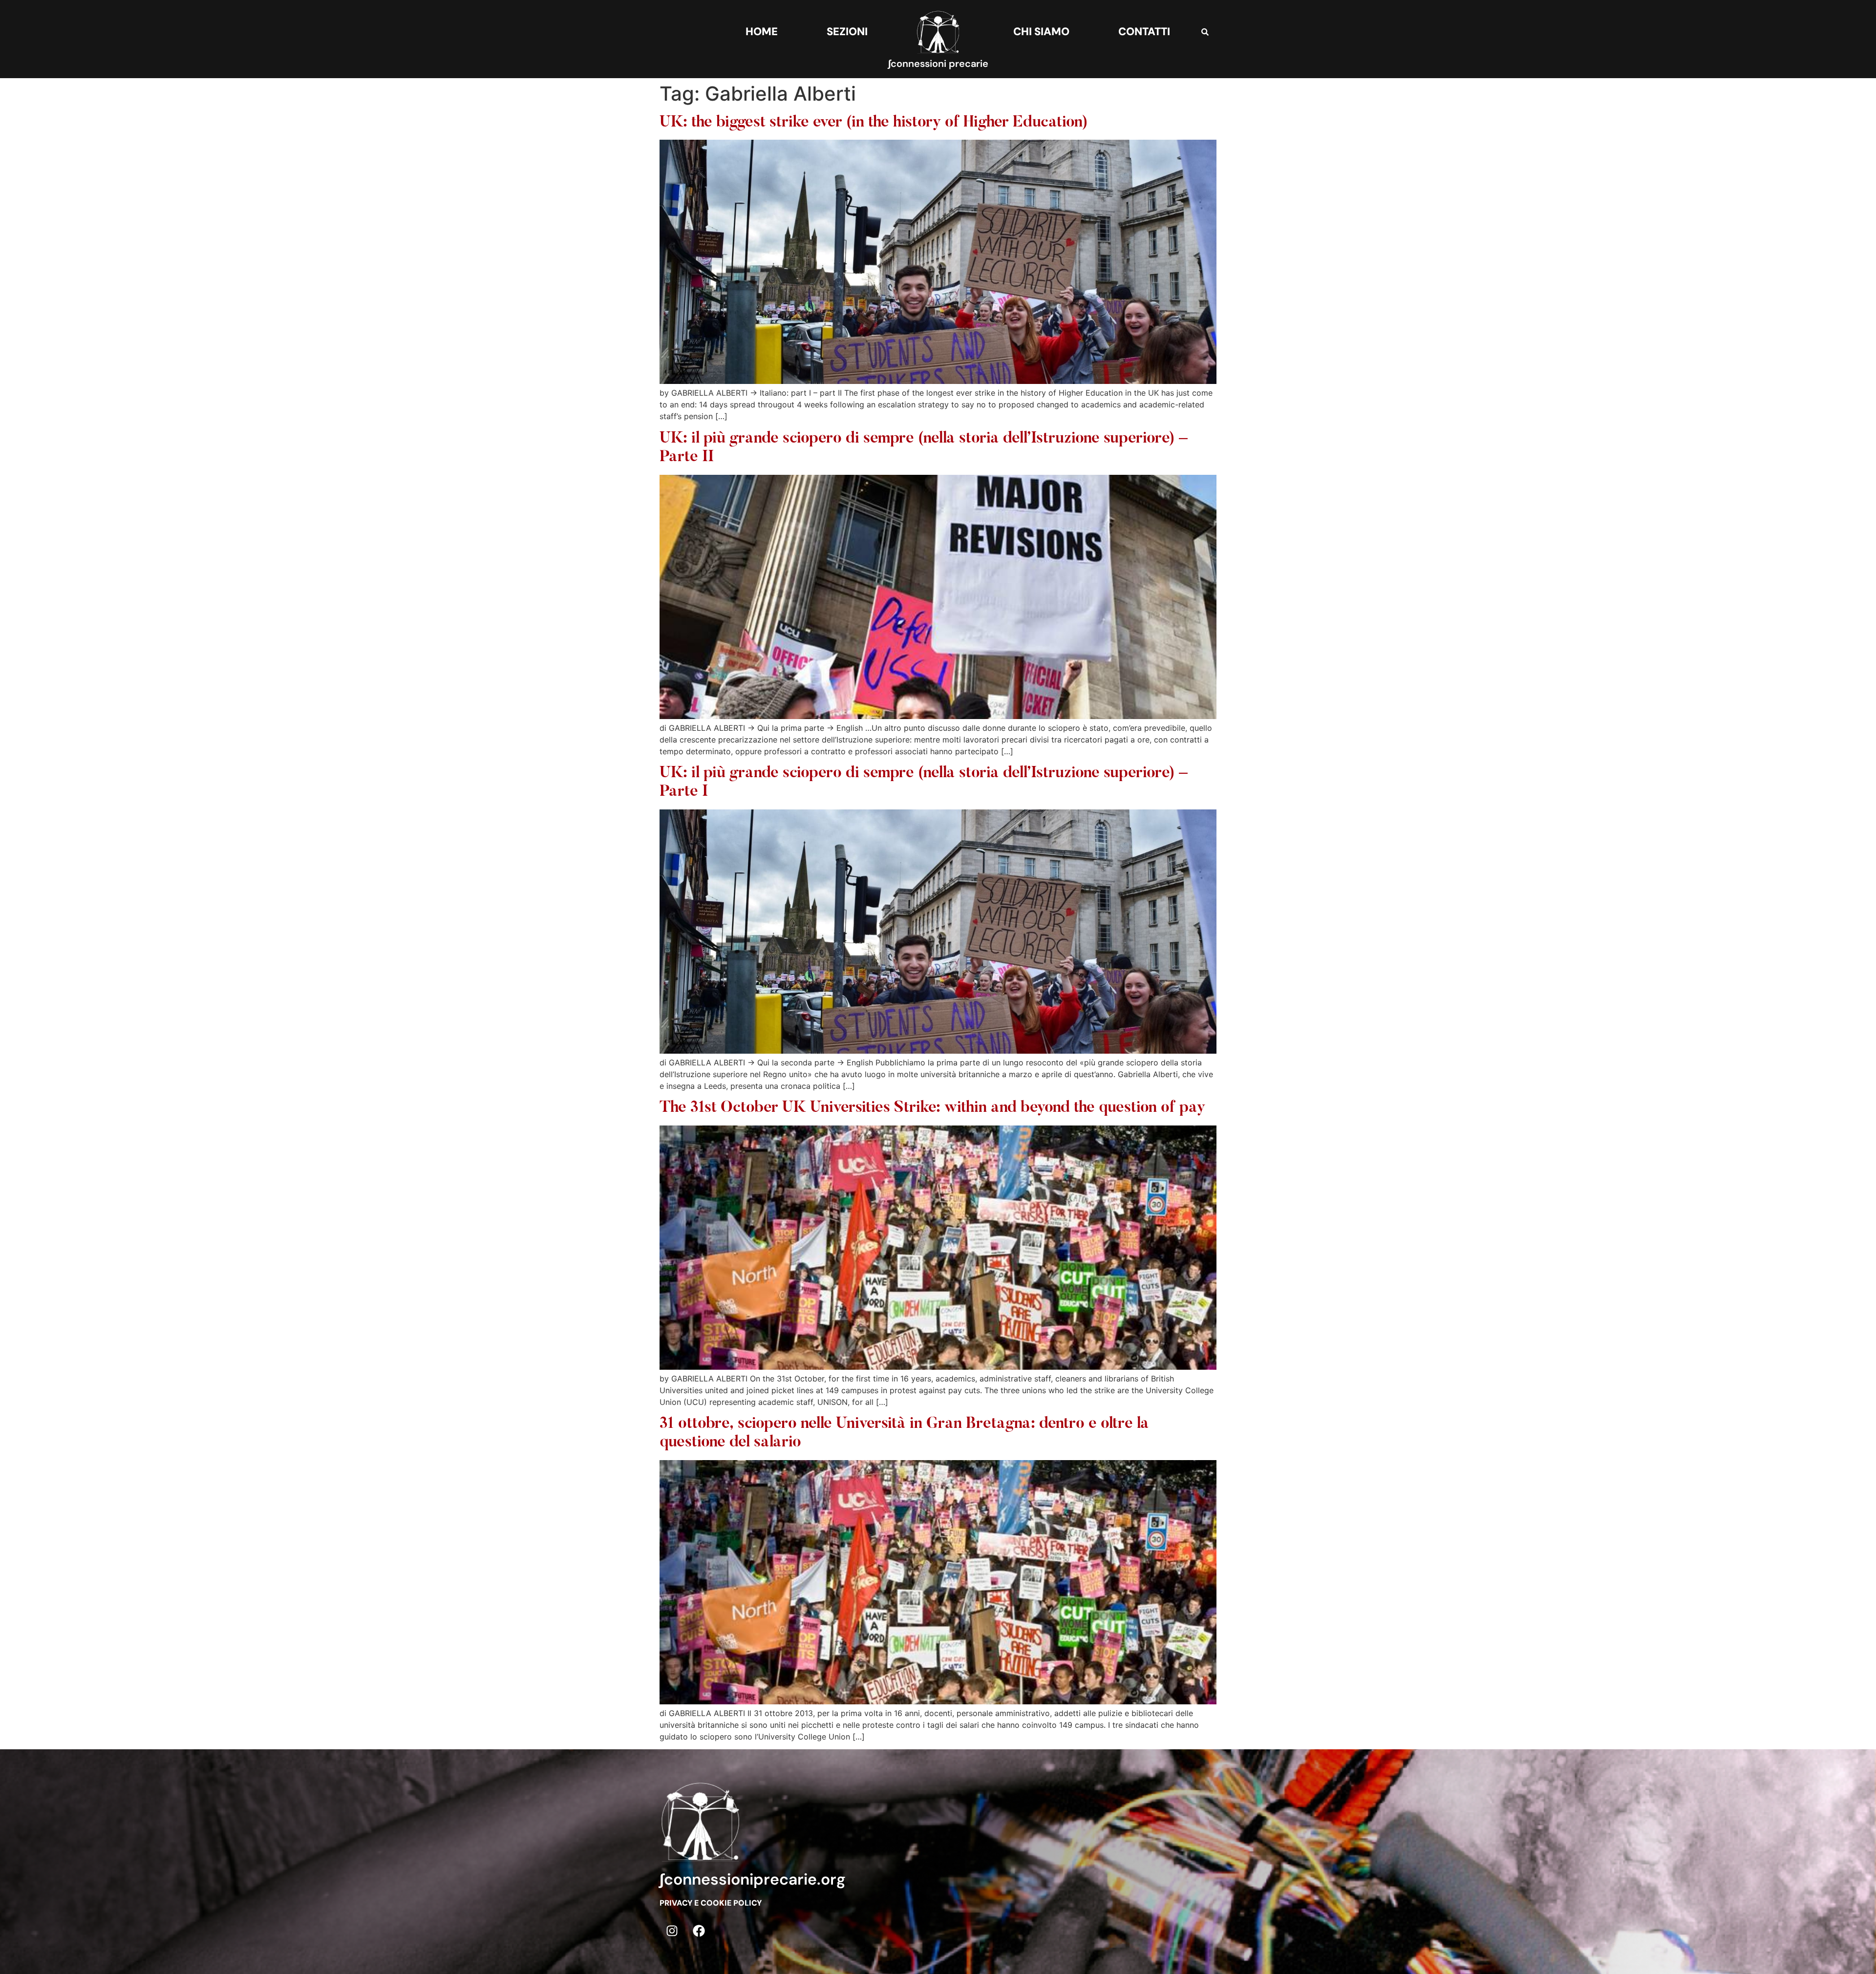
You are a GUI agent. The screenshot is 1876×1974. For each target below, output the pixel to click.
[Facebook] (699, 1931)
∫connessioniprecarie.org (753, 1879)
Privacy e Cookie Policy (711, 1903)
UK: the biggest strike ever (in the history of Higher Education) (874, 123)
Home (762, 32)
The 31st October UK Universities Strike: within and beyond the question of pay (932, 1108)
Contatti (1144, 32)
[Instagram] (672, 1931)
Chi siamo (1041, 32)
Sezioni (847, 32)
